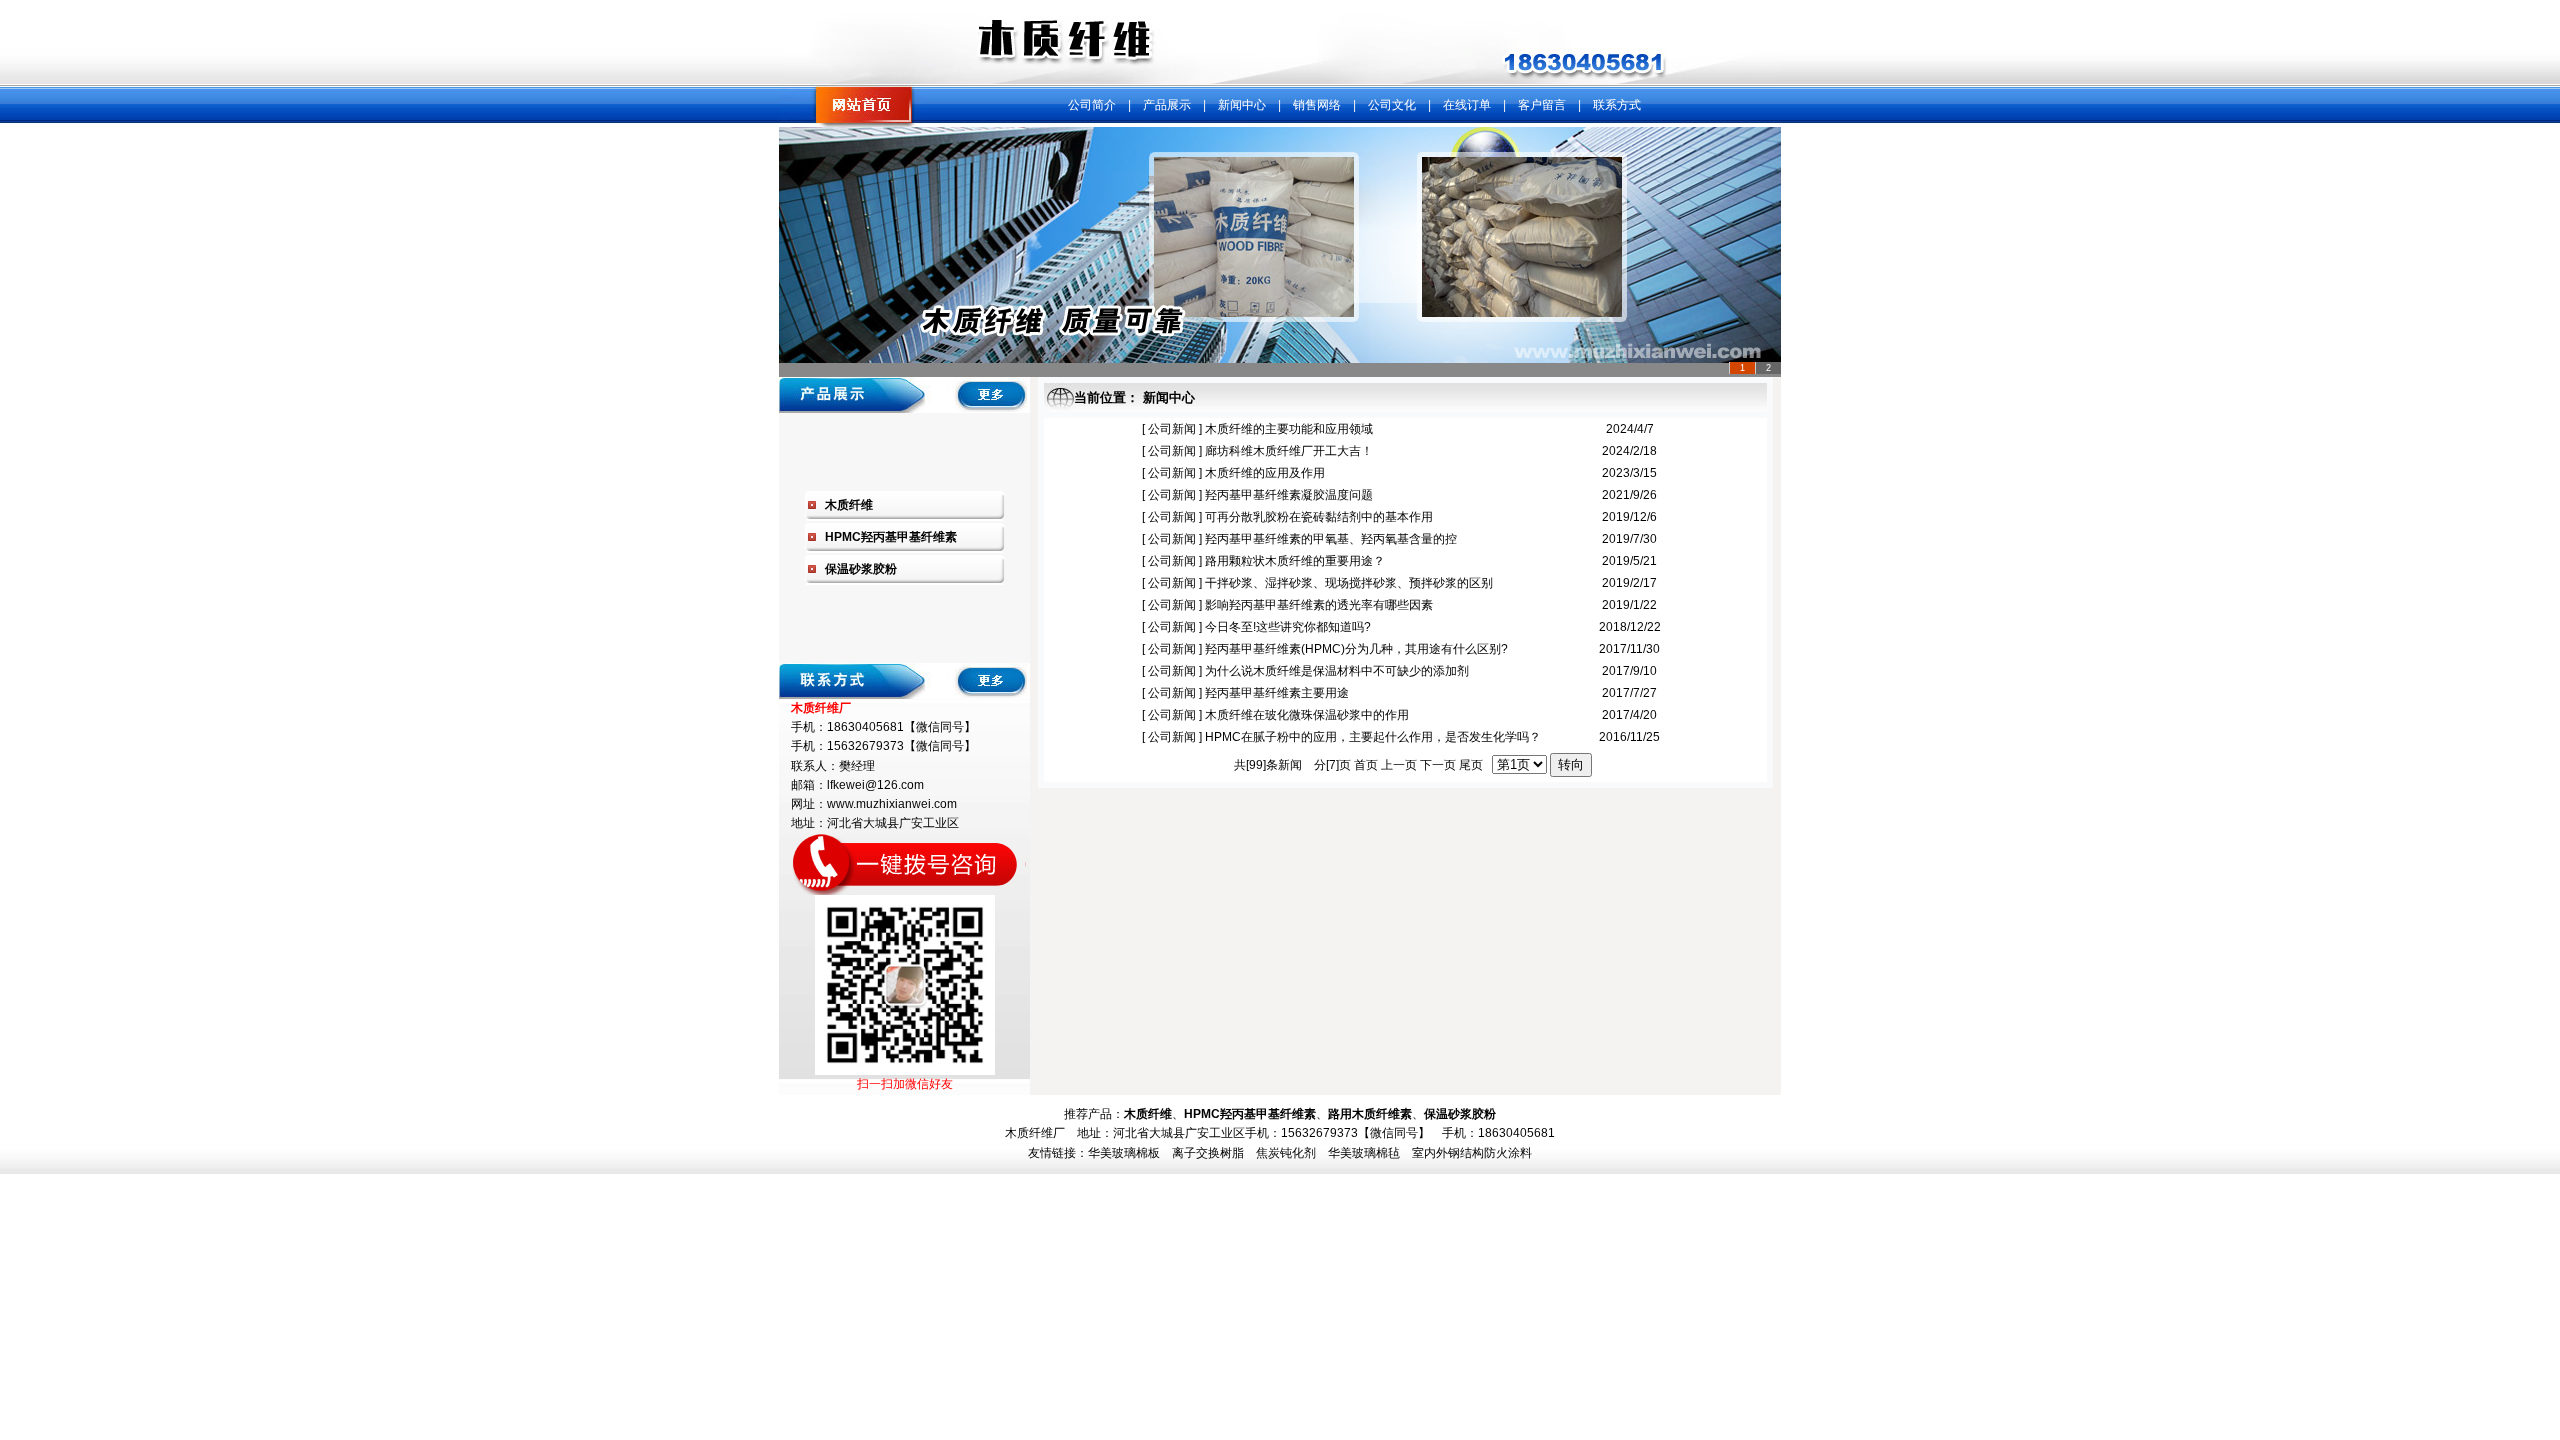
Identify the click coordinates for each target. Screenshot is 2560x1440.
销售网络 (1317, 105)
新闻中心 (1242, 105)
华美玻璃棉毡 (1364, 1153)
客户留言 (1542, 105)
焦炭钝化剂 (1286, 1153)
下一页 (1438, 765)
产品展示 (1167, 105)
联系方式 (1617, 105)
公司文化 (1392, 105)
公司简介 (1092, 105)
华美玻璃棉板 (1124, 1153)
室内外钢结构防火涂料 (1472, 1153)
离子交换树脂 (1208, 1153)
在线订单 (1467, 105)
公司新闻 (1170, 429)
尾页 (1471, 765)
